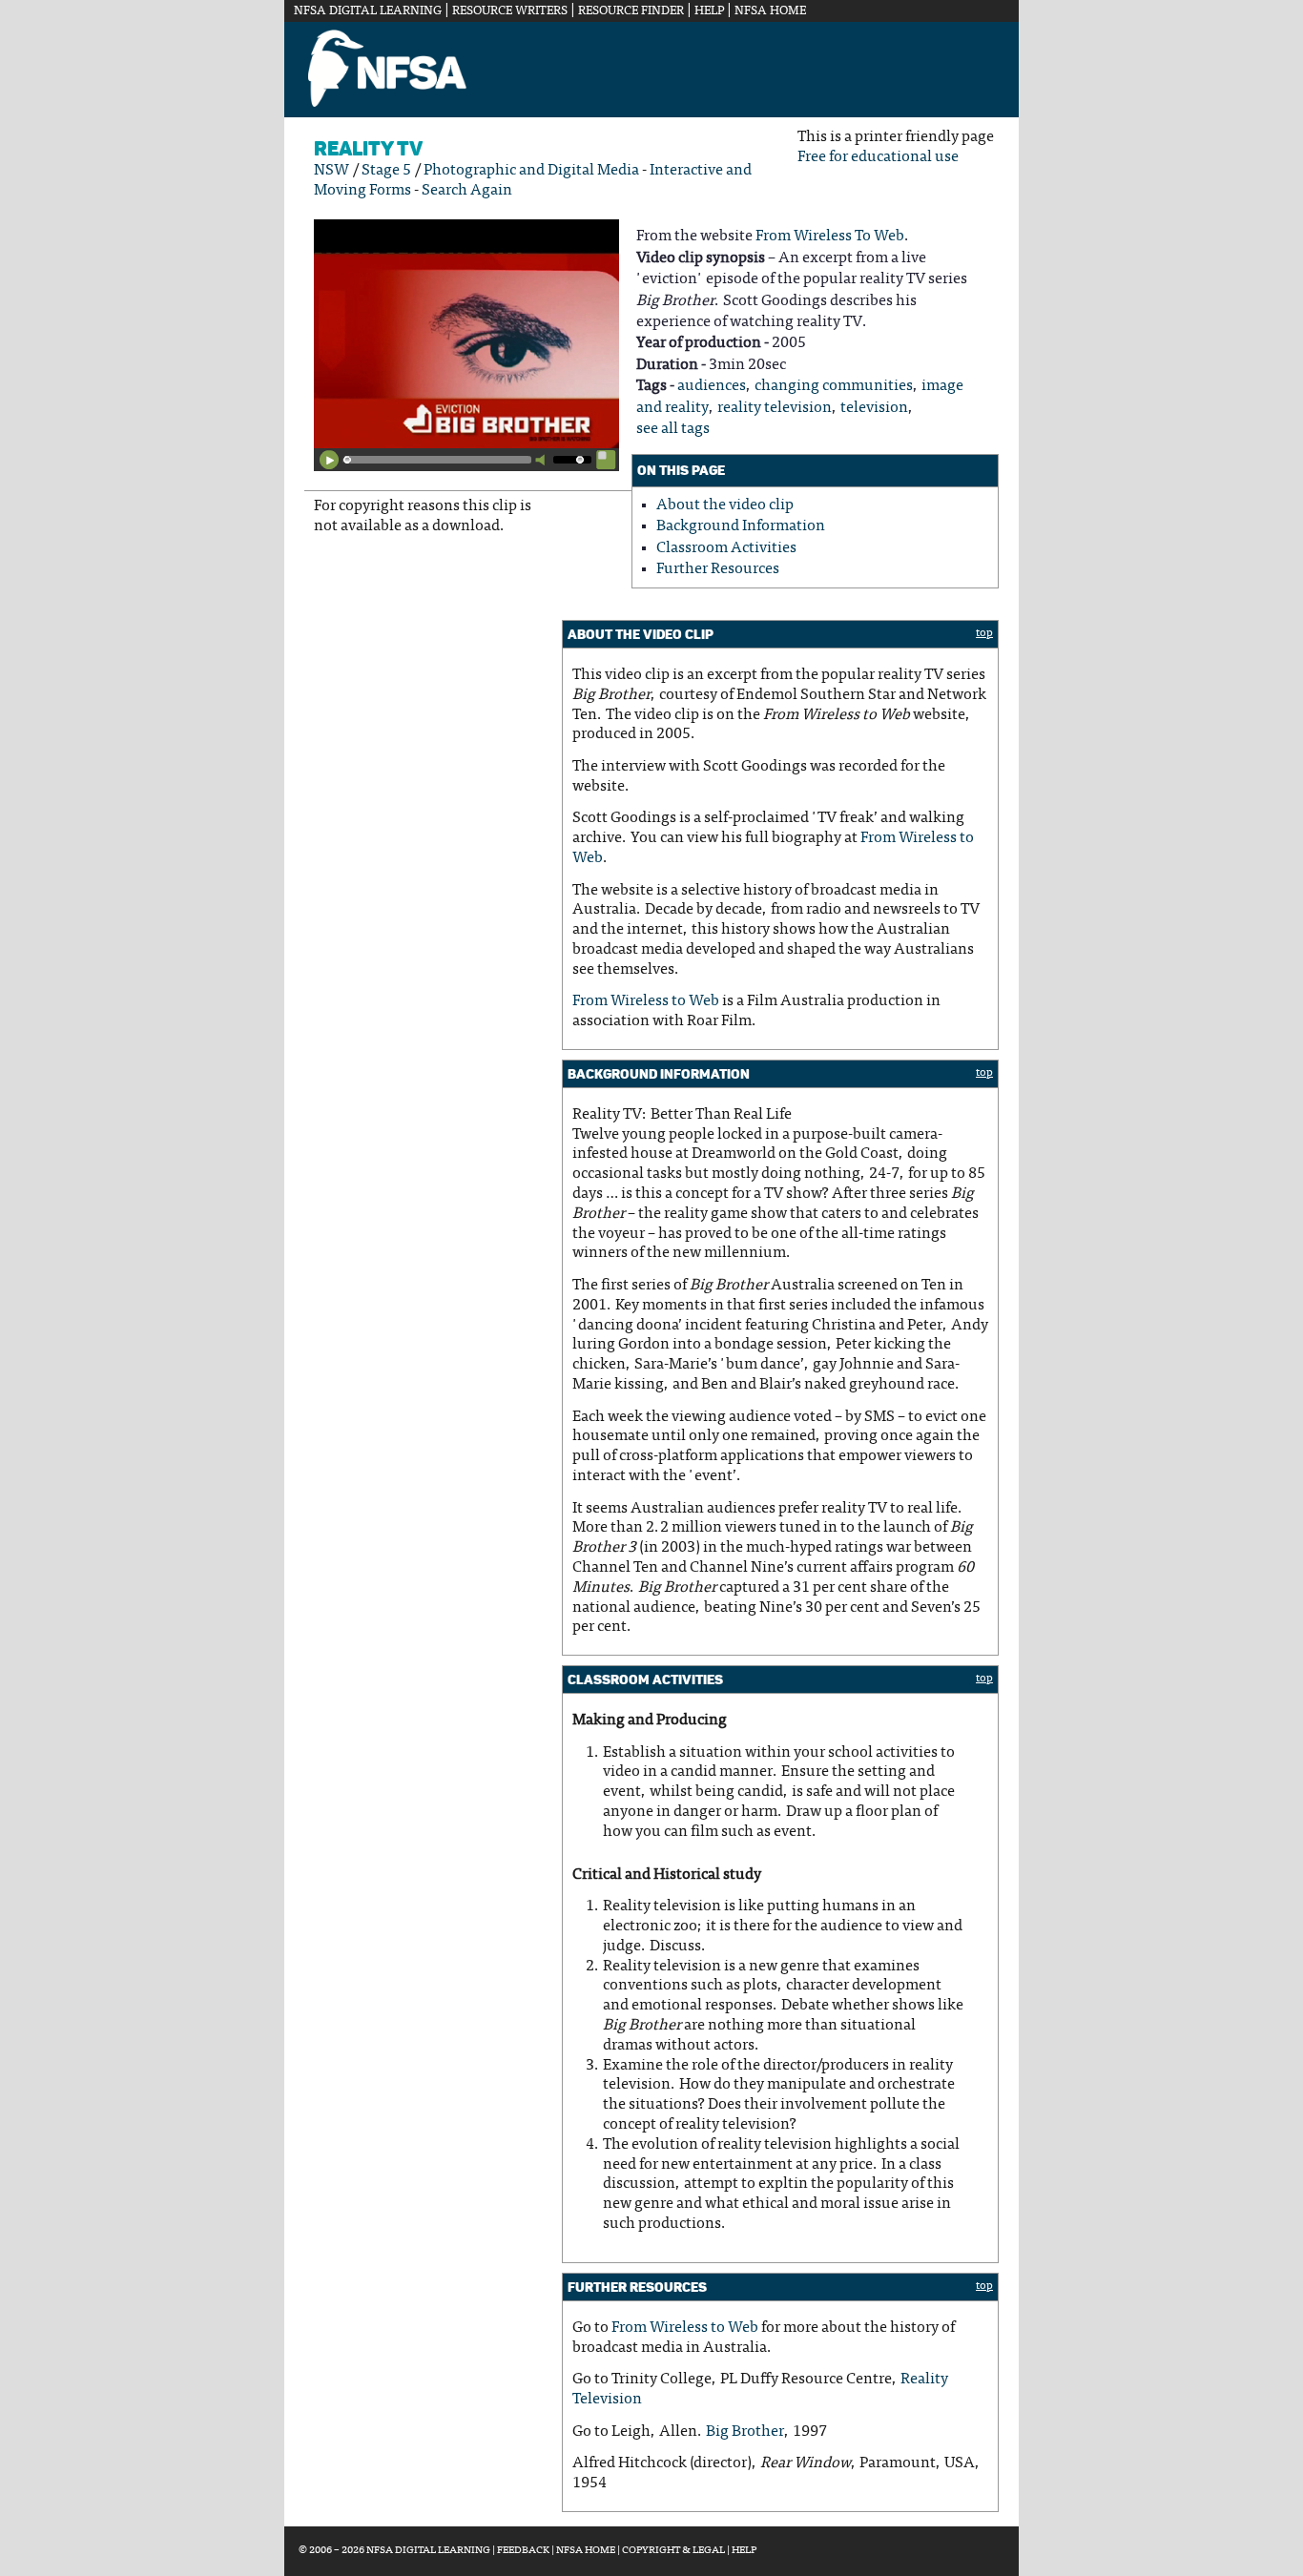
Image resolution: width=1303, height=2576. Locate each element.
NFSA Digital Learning (368, 11)
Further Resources (718, 569)
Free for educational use (878, 157)
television (874, 408)
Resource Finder (631, 11)
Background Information (741, 526)
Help (709, 11)
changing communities (834, 386)
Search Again (467, 191)
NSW (331, 171)
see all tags (673, 429)
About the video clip (725, 505)
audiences (712, 386)
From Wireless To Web (830, 237)
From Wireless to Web (646, 1001)
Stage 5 (386, 171)
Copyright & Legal (673, 2551)
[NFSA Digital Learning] (387, 104)
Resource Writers (510, 11)
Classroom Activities (726, 548)
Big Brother (745, 2432)
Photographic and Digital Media (531, 171)
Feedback (523, 2551)
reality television (775, 408)
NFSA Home (770, 11)
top (984, 633)
